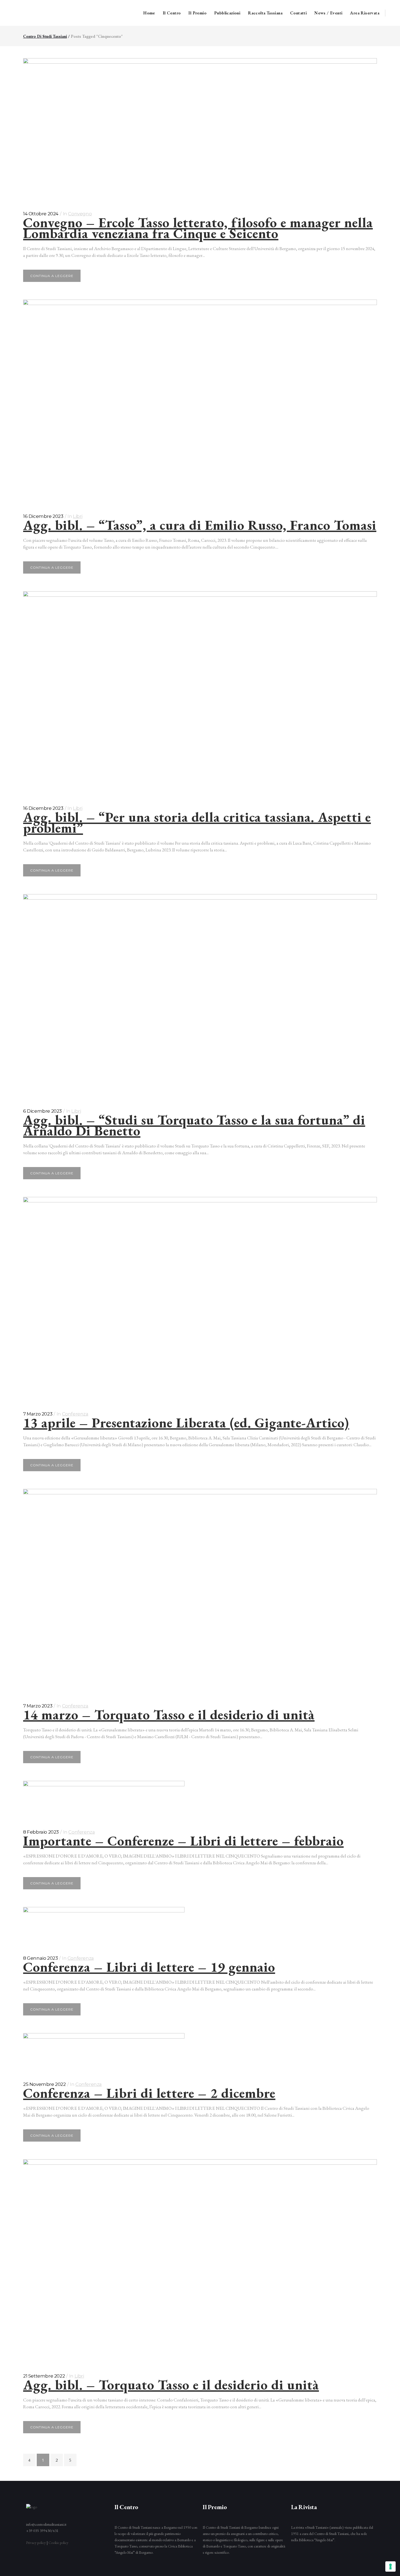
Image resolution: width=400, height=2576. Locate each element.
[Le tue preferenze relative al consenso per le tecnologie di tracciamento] (390, 2566)
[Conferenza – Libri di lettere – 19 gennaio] (200, 1925)
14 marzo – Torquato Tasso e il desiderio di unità (169, 1715)
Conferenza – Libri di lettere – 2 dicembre (149, 2093)
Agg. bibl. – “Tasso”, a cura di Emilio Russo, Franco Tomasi (200, 525)
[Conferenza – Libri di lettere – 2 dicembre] (200, 2051)
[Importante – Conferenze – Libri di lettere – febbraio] (200, 1799)
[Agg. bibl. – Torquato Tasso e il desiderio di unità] (200, 2261)
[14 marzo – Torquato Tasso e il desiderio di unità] (200, 1590)
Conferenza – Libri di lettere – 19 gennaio (149, 1967)
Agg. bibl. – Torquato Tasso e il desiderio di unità (171, 2385)
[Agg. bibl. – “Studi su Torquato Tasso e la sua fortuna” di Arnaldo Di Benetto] (200, 995)
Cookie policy (58, 2543)
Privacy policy (36, 2543)
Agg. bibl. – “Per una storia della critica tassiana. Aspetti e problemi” (197, 822)
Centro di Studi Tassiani (45, 36)
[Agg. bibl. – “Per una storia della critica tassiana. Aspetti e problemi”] (200, 693)
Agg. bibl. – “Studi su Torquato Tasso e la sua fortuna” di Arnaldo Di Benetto (194, 1125)
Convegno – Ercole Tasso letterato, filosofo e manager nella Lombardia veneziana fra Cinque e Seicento (198, 228)
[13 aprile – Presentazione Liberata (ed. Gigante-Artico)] (200, 1298)
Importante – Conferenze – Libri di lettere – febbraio (183, 1841)
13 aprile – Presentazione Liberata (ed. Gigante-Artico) (186, 1423)
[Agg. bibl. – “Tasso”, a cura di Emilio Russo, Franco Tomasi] (200, 401)
